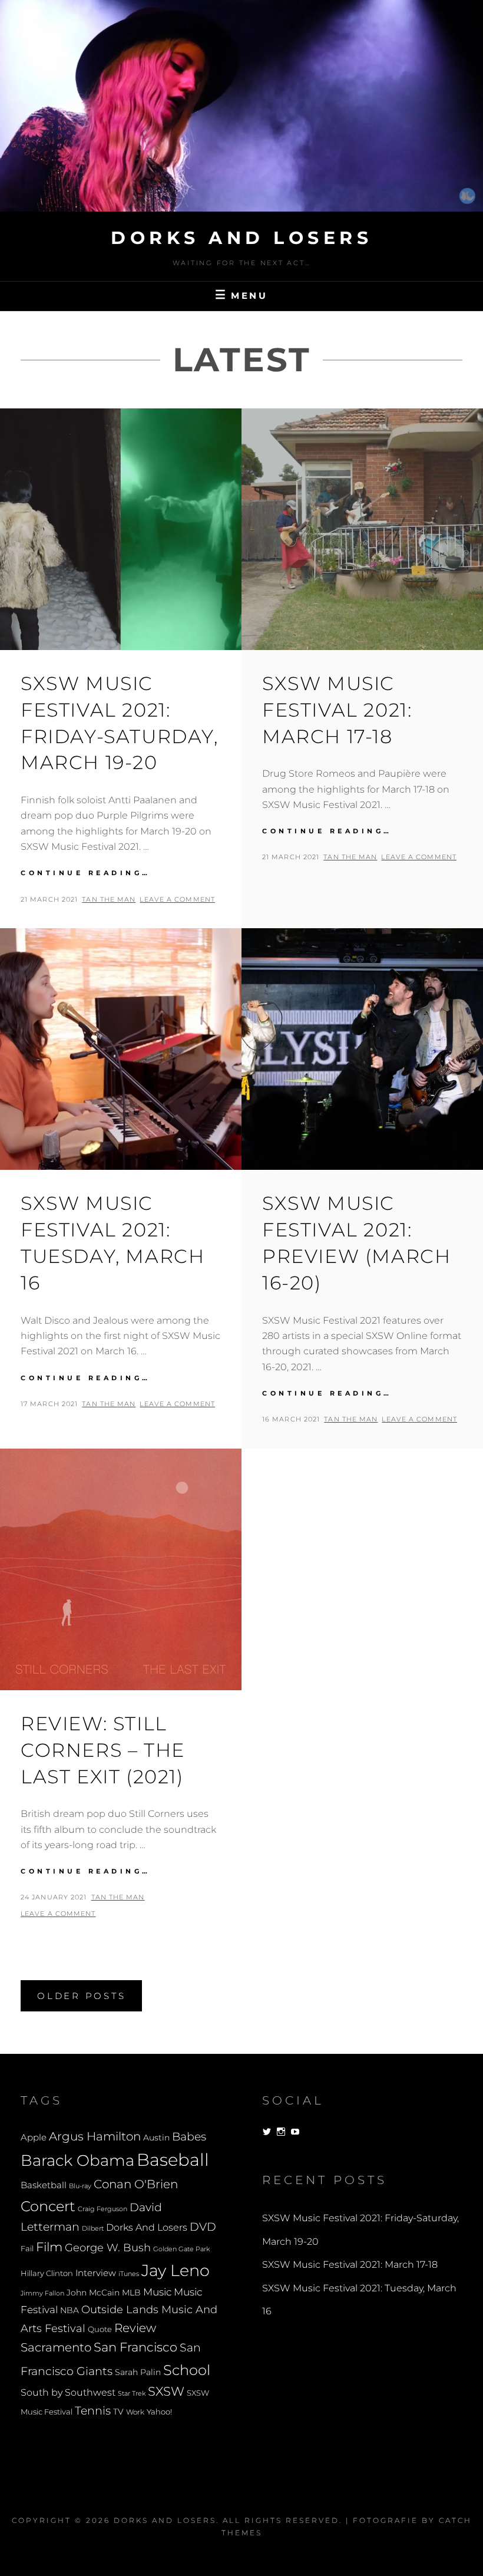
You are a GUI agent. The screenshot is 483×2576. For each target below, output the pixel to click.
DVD (203, 2227)
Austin (156, 2138)
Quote (100, 2329)
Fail (27, 2249)
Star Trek (132, 2393)
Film (49, 2247)
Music (157, 2292)
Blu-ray (80, 2186)
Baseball (173, 2160)
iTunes (129, 2274)
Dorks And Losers (241, 238)
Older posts (81, 1996)
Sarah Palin (138, 2372)
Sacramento (56, 2347)
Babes (189, 2137)
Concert (48, 2206)
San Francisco (135, 2347)
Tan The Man (109, 899)
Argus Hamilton (95, 2136)
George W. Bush (108, 2247)
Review (135, 2328)
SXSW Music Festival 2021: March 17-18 (337, 710)
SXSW (166, 2391)
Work (135, 2412)
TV (118, 2412)
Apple (34, 2137)
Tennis (93, 2411)
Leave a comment (177, 899)
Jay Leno (176, 2270)
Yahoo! (159, 2412)
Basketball (44, 2185)
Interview (96, 2273)
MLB (131, 2293)
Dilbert (93, 2228)
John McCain (93, 2293)
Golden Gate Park (181, 2249)
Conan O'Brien (136, 2184)
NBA (70, 2310)
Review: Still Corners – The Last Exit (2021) (103, 1750)
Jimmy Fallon (42, 2293)
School (187, 2370)
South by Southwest (68, 2392)
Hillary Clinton (47, 2273)
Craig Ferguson (102, 2209)
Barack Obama (77, 2160)
